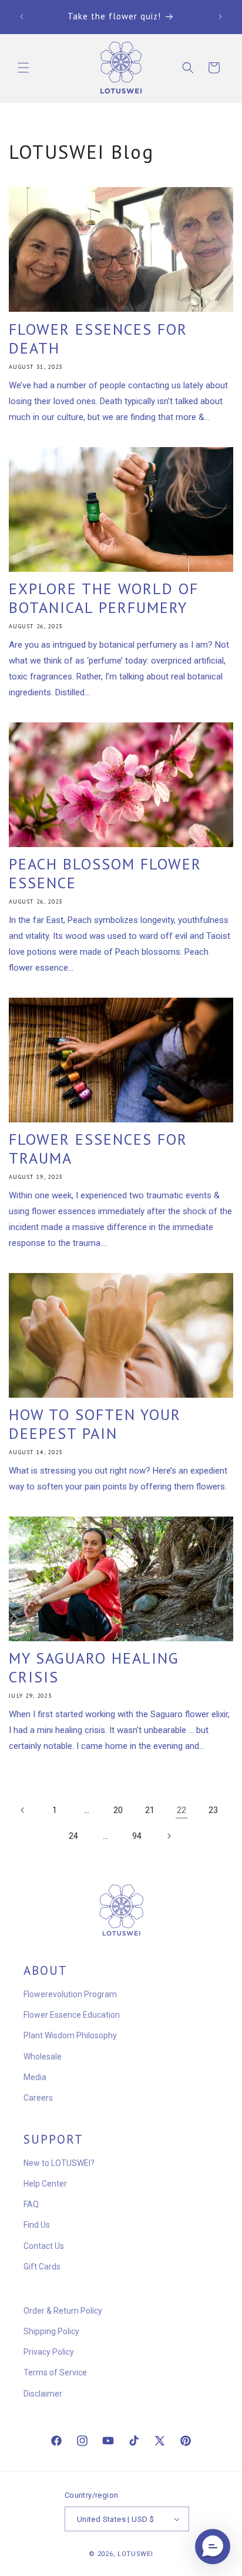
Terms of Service (55, 2372)
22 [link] (181, 1810)
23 (213, 1810)
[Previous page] (23, 1810)
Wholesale (43, 2057)
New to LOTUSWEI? (59, 2163)
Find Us (37, 2225)
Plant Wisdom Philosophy (70, 2035)
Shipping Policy (51, 2331)
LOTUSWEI (135, 2554)
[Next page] (169, 1836)
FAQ (31, 2204)
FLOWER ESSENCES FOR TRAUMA (98, 1149)
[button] (23, 68)
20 (118, 1810)
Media (35, 2077)
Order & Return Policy (63, 2311)
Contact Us (44, 2246)
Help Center (45, 2184)
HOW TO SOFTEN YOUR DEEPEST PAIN (95, 1424)
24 (73, 1836)
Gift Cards (42, 2267)
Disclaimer (43, 2394)
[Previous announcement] (22, 16)
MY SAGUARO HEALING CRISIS (94, 1668)
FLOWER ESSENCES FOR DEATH (98, 339)
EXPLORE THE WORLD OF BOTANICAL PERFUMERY (104, 598)
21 (150, 1810)
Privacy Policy (49, 2352)
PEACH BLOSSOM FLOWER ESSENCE (105, 874)
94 (137, 1836)
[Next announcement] (220, 16)
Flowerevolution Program (70, 1994)
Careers (38, 2098)
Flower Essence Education (72, 2015)
